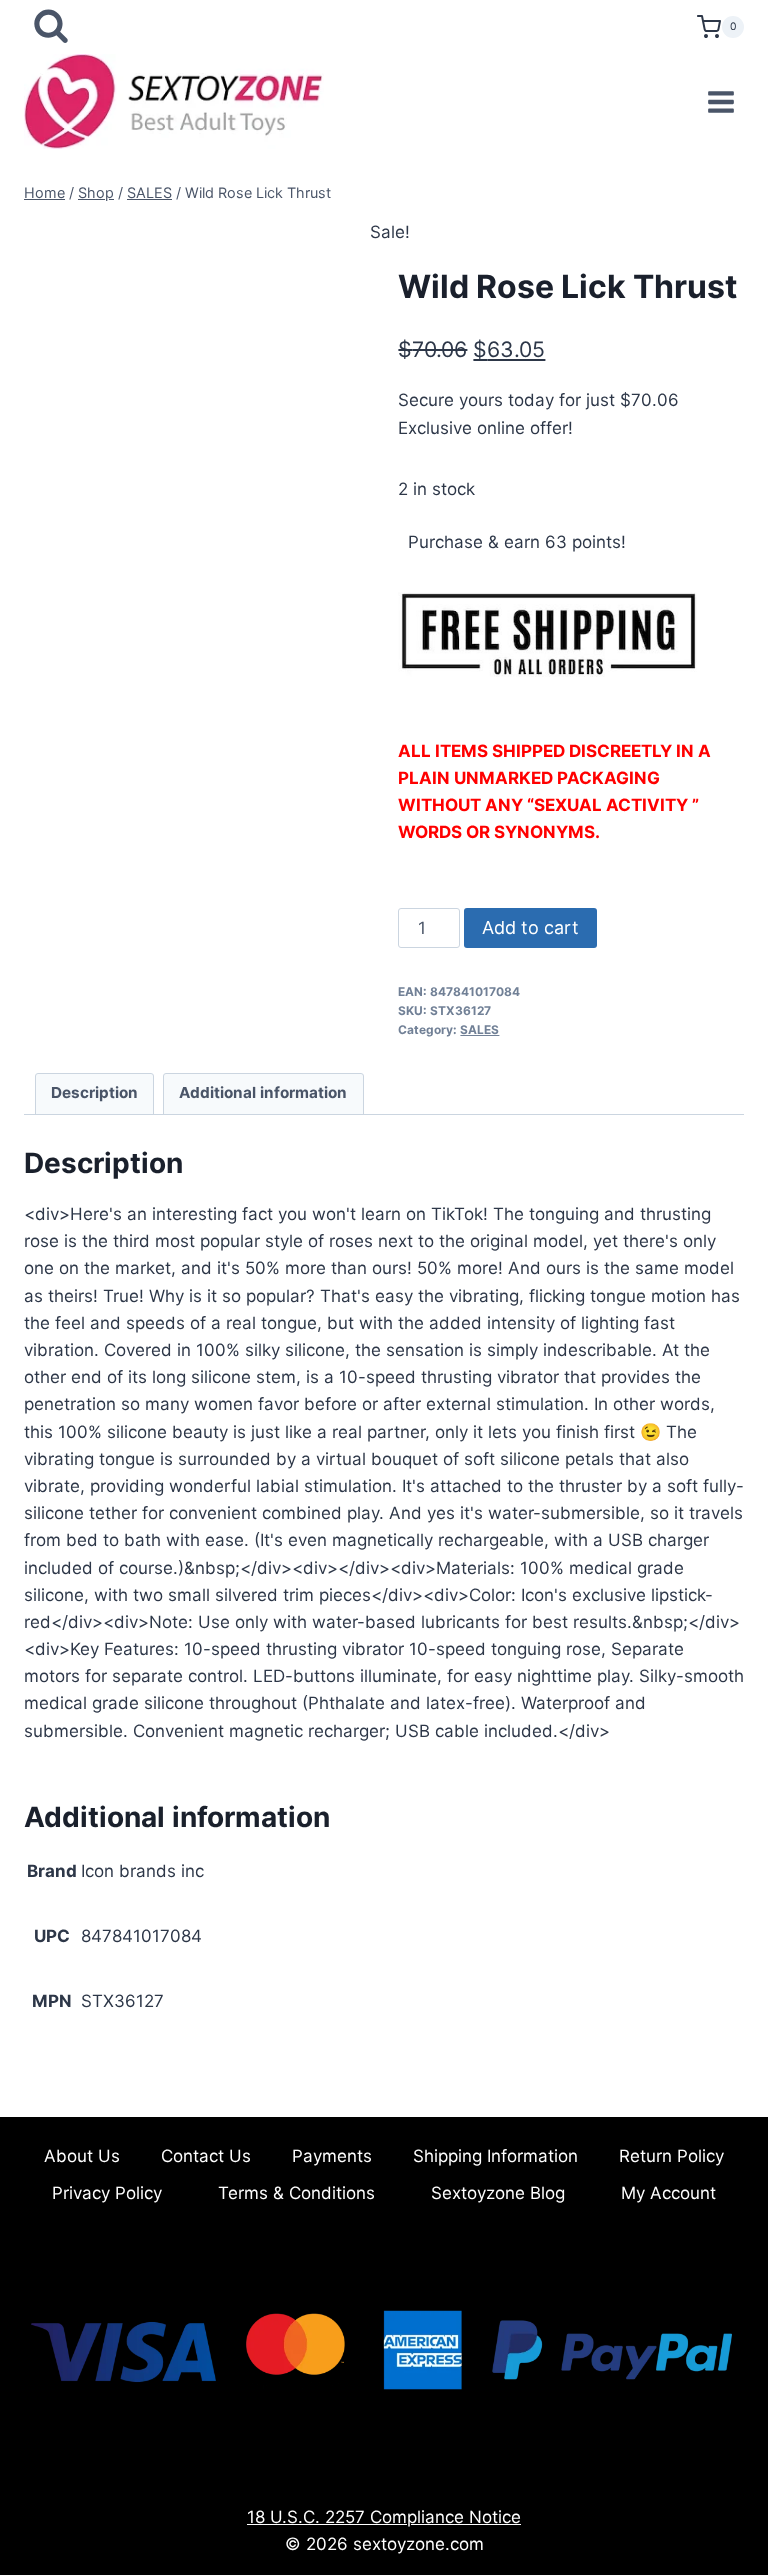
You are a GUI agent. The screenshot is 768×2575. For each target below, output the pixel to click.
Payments (332, 2156)
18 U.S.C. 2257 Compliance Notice (384, 2517)
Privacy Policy (107, 2193)
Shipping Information (495, 2156)
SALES (479, 1029)
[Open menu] (720, 101)
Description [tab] (94, 1092)
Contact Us (206, 2156)
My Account (668, 2193)
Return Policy (671, 2156)
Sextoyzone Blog (498, 2193)
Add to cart (530, 927)
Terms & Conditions (296, 2193)
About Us (82, 2156)
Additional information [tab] (263, 1092)
